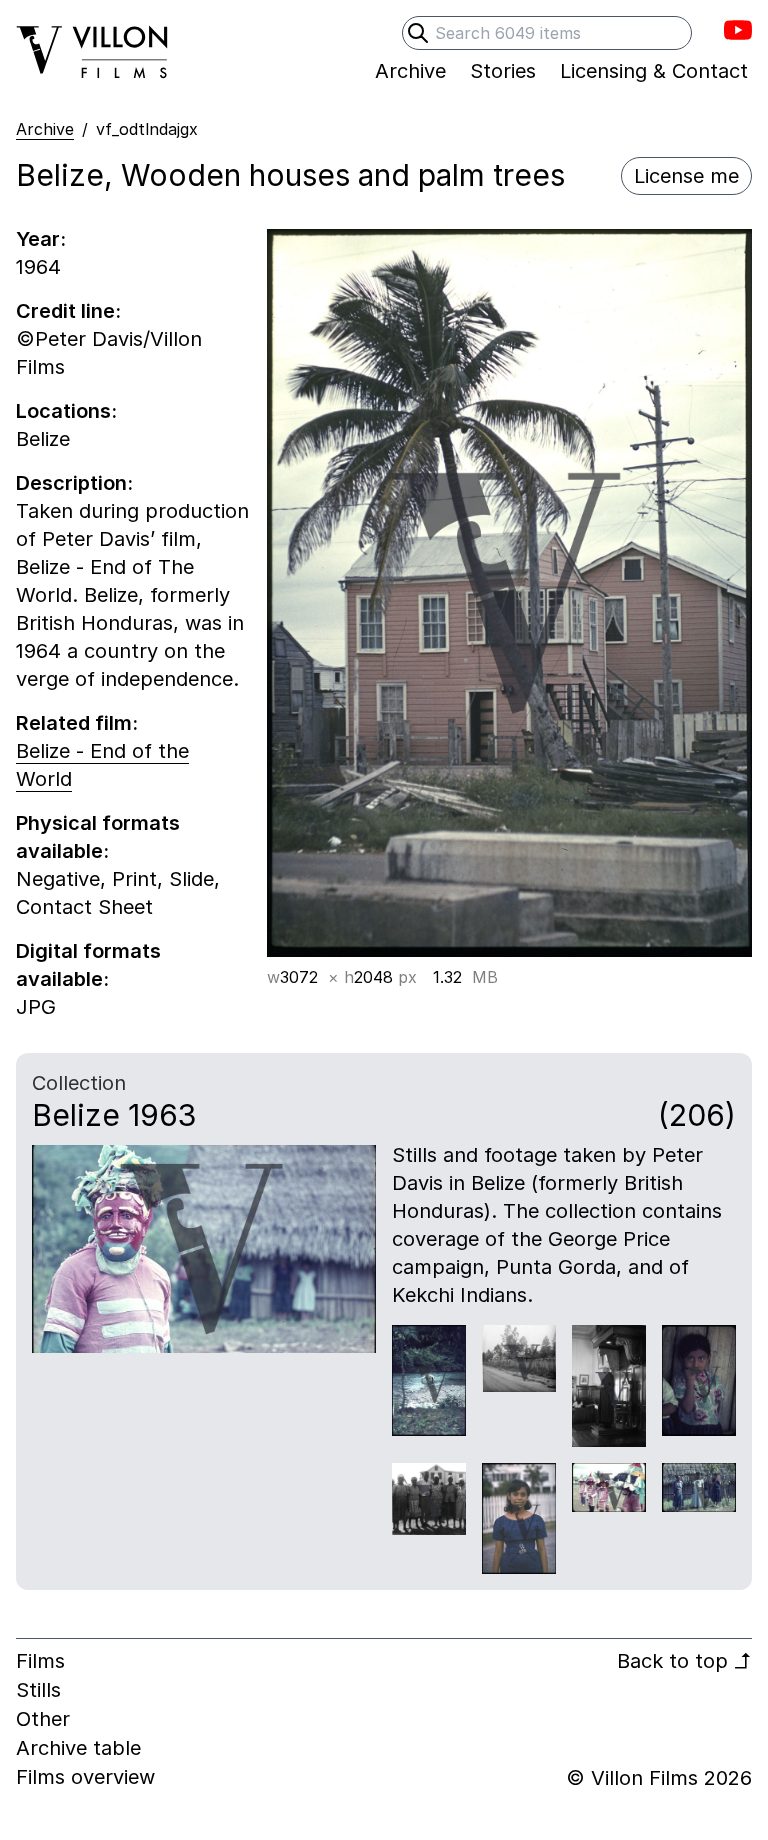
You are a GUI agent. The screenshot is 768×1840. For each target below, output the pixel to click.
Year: (41, 239)
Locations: (66, 411)
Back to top (684, 1661)
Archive (45, 129)
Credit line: (68, 311)
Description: (74, 483)
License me (686, 176)
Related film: (77, 723)
